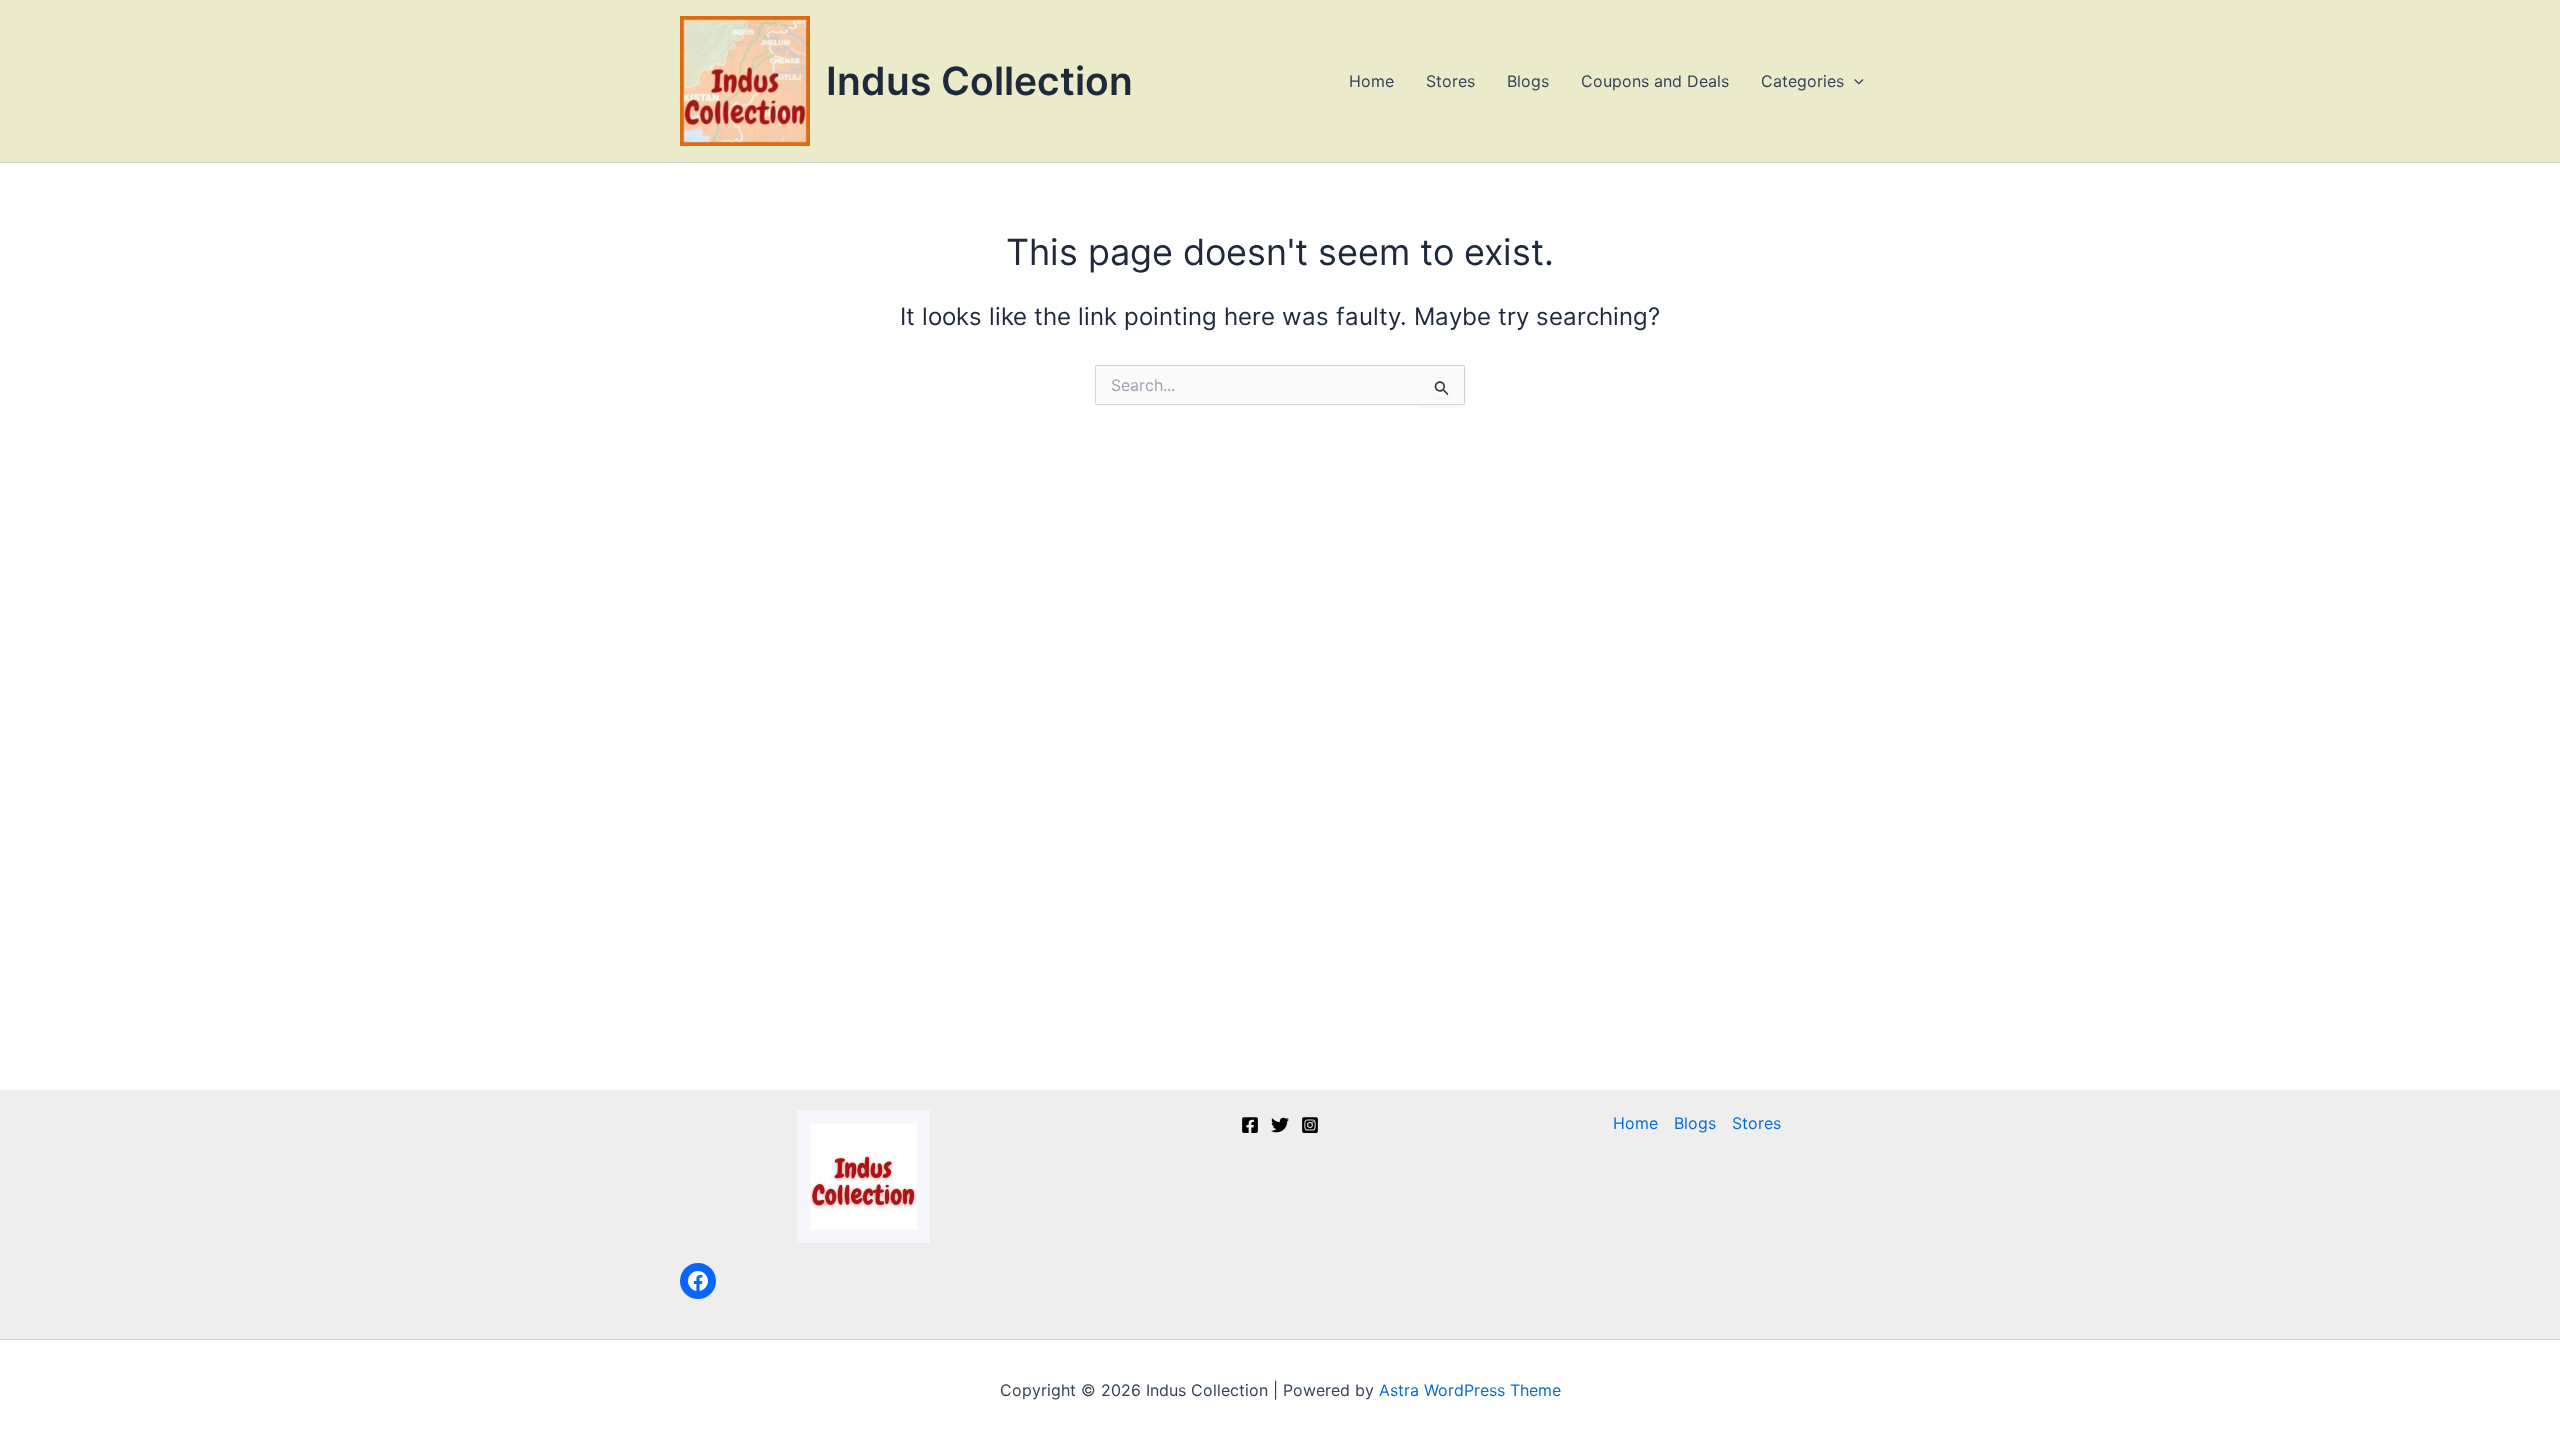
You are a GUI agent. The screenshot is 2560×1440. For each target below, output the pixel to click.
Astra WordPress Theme (1470, 1390)
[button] (1854, 81)
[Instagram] (1310, 1125)
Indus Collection (979, 80)
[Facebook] (698, 1281)
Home (1371, 81)
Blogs (1528, 81)
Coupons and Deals (1655, 81)
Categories (1802, 81)
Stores (1450, 81)
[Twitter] (1280, 1125)
